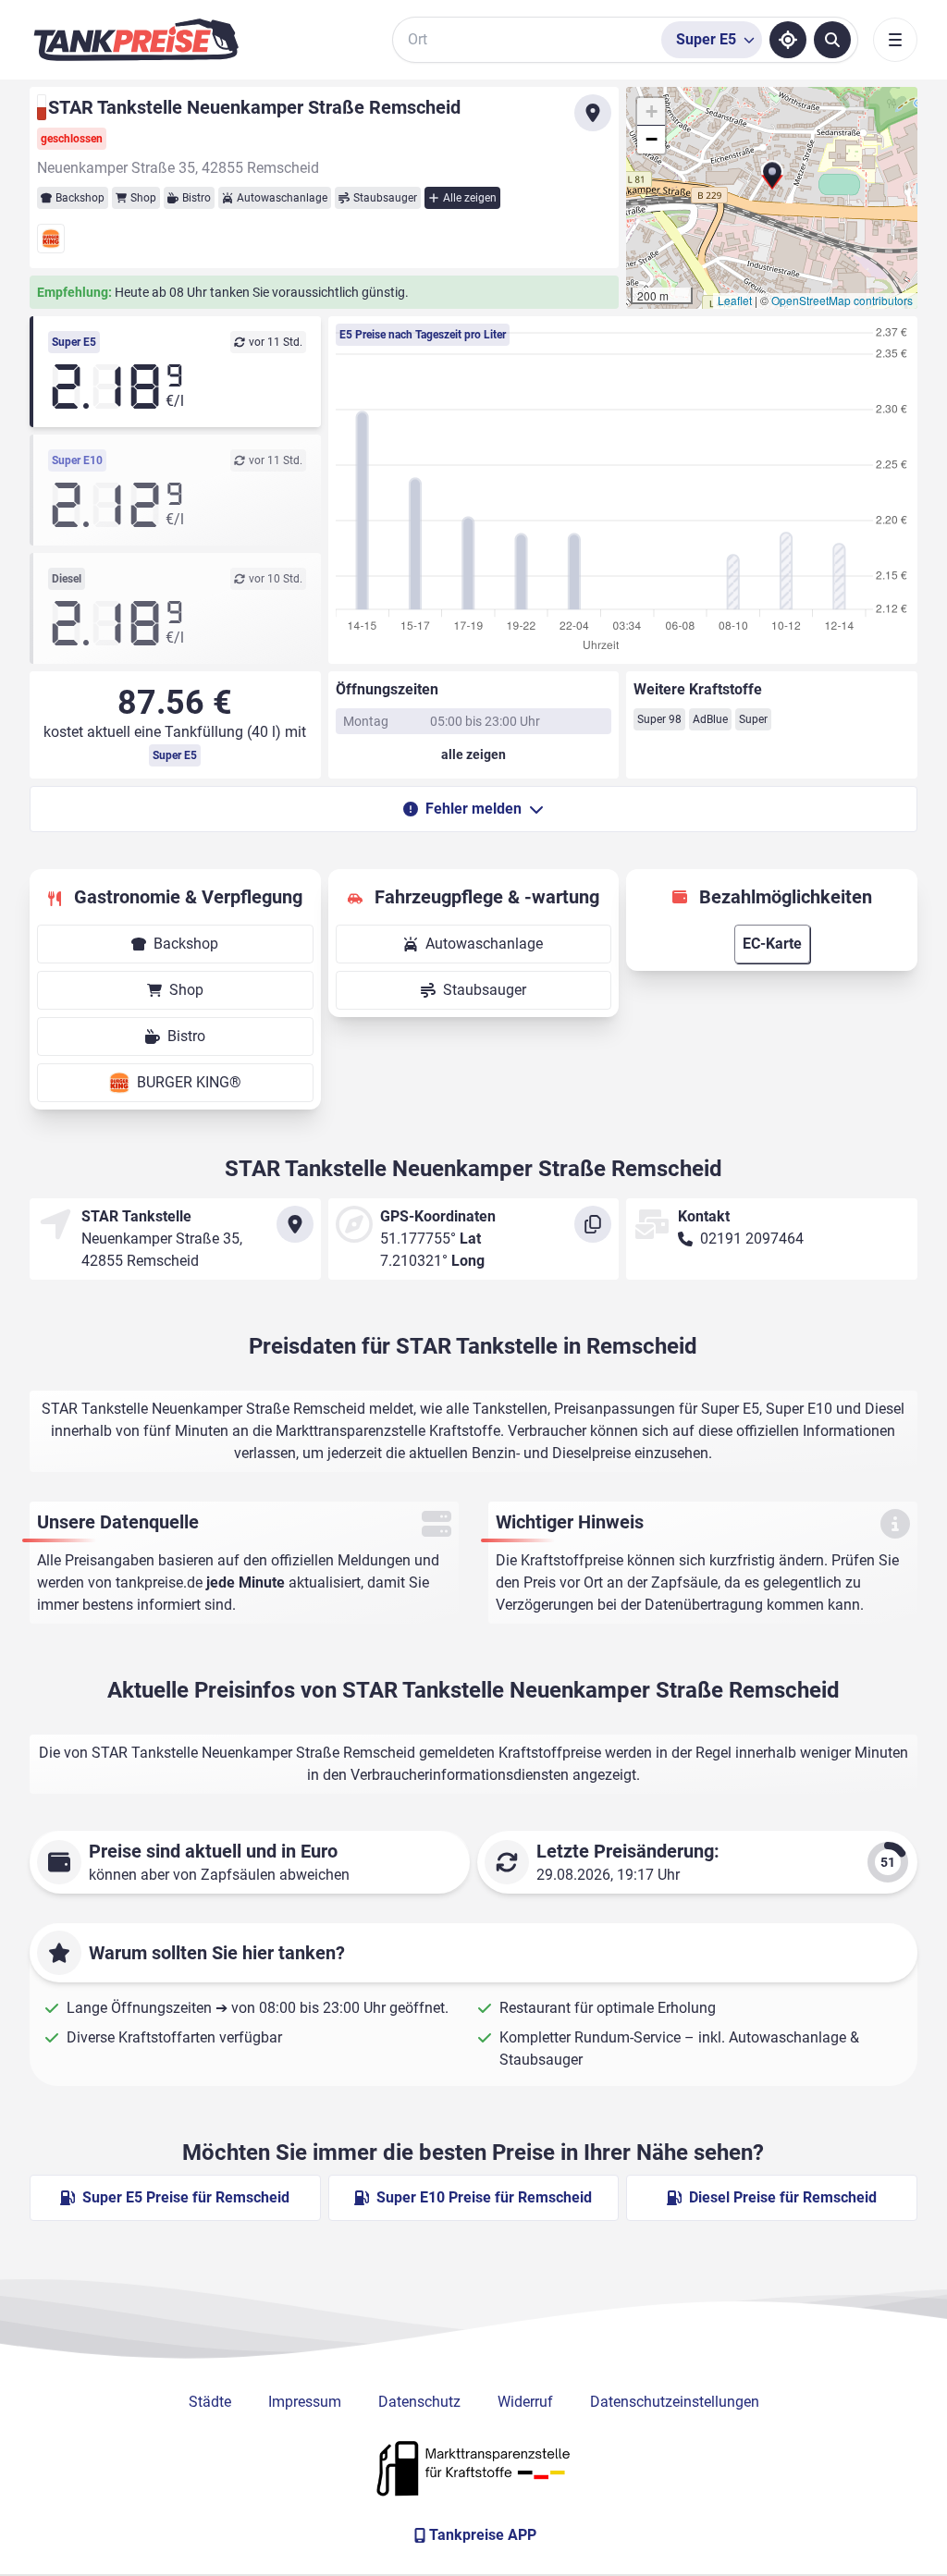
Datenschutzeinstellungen (675, 2402)
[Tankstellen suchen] (832, 40)
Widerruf (525, 2402)
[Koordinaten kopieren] (593, 1224)
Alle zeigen (470, 198)
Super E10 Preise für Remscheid (484, 2197)
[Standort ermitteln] (788, 40)
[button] (772, 181)
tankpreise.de (159, 1582)
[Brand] (136, 40)
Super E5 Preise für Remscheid (186, 2197)
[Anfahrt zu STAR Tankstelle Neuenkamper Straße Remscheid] (593, 113)
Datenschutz (419, 2402)
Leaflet (735, 300)
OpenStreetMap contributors (842, 300)
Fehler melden (473, 809)
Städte (210, 2402)
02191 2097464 (752, 1239)
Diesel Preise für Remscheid (783, 2197)
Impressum (305, 2402)
